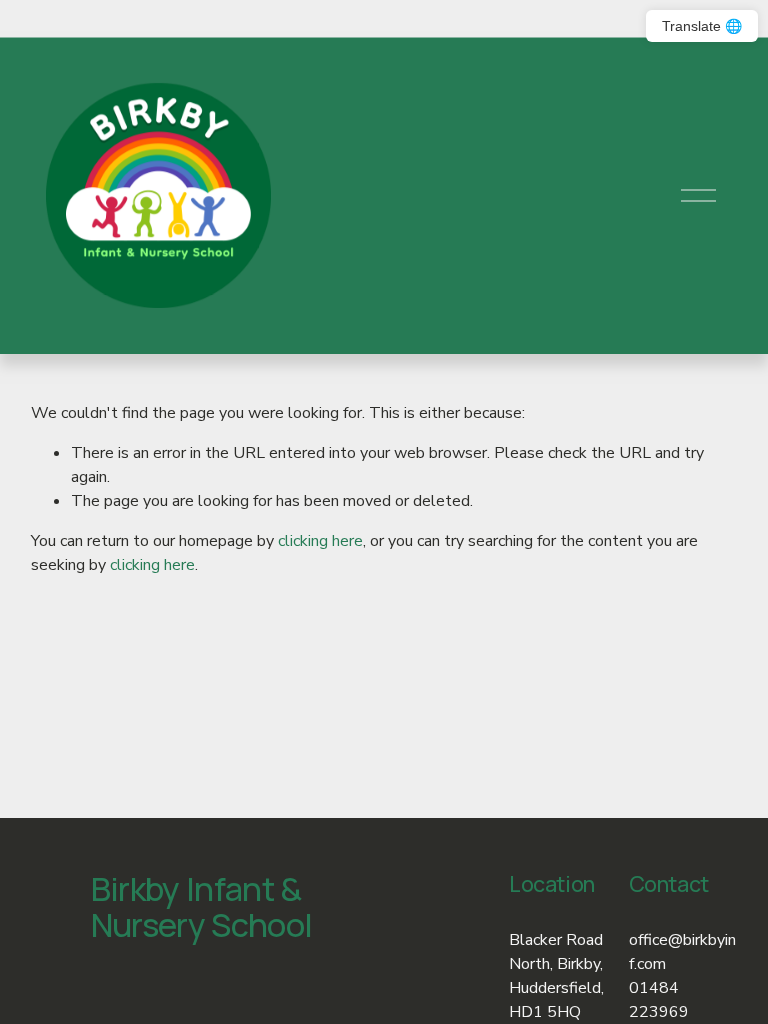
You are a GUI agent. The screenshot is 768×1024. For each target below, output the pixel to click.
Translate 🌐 (702, 26)
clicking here (320, 541)
